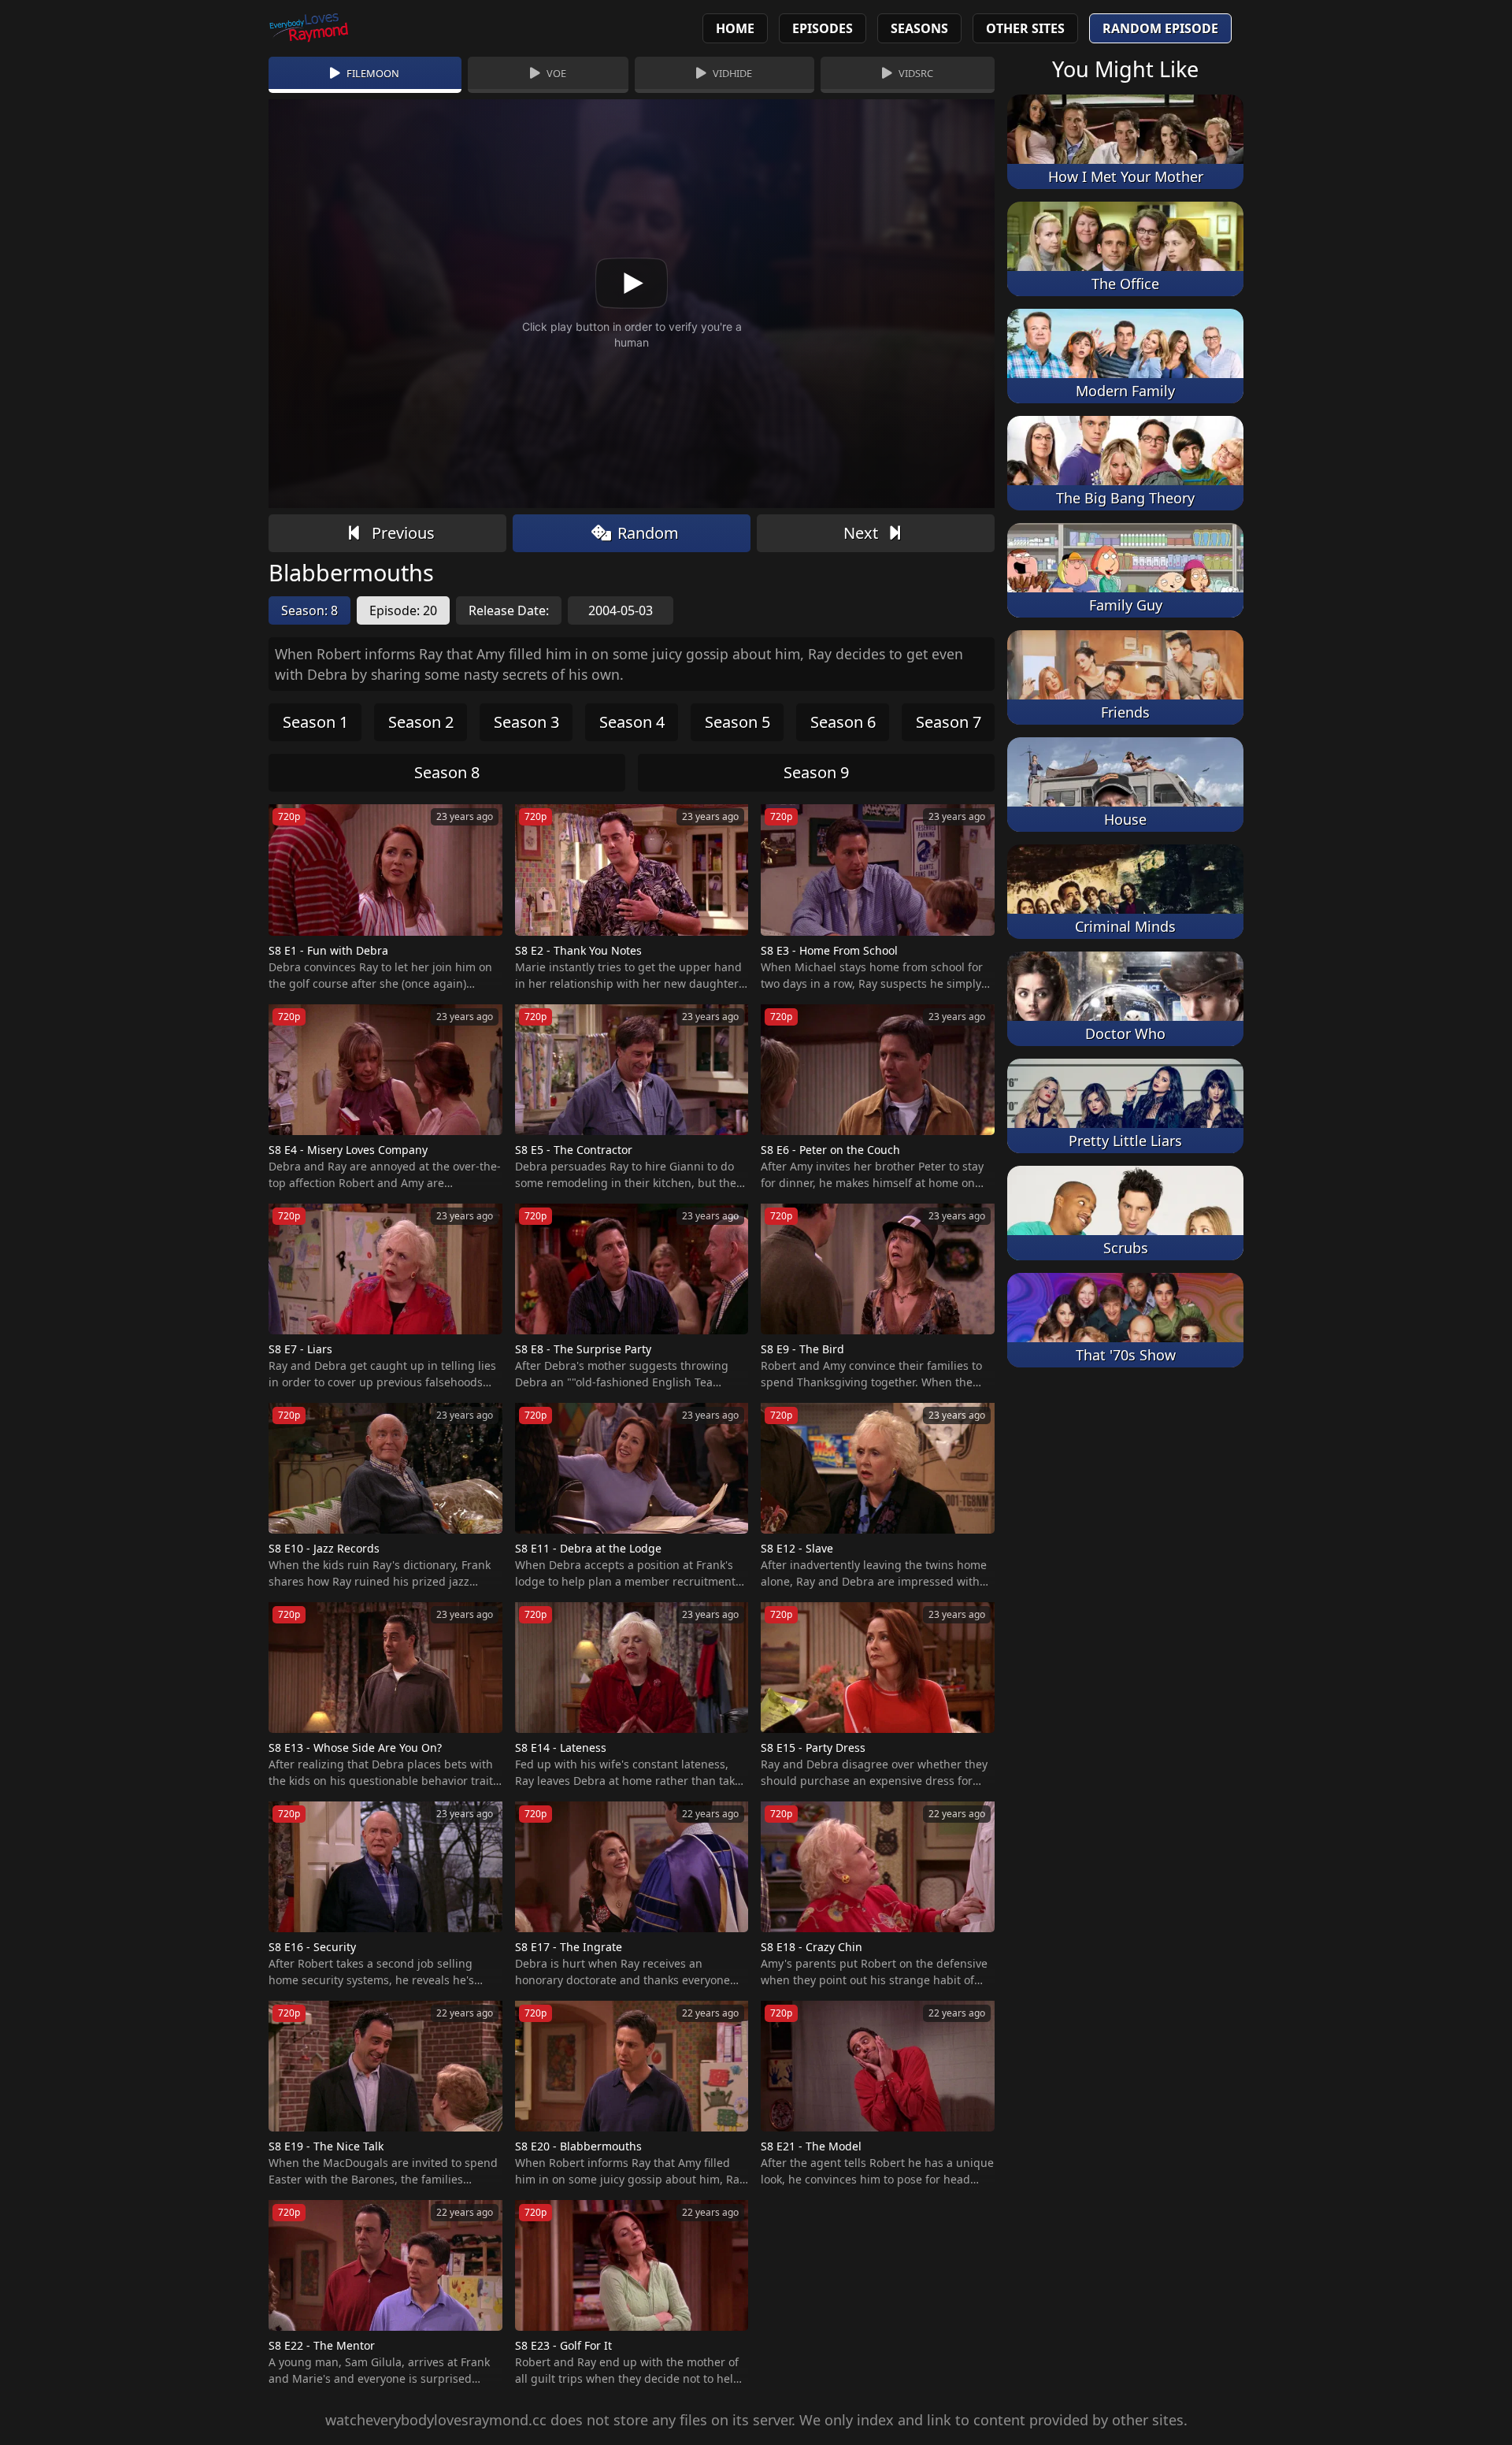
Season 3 (526, 722)
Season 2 (421, 722)
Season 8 (447, 772)
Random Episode (1160, 28)
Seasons (919, 28)
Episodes (823, 28)
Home (735, 28)
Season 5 (737, 722)
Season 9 (816, 772)
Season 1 (315, 722)
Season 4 (632, 722)
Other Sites (1025, 28)
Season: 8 (309, 610)
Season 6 (843, 722)
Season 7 (949, 722)
